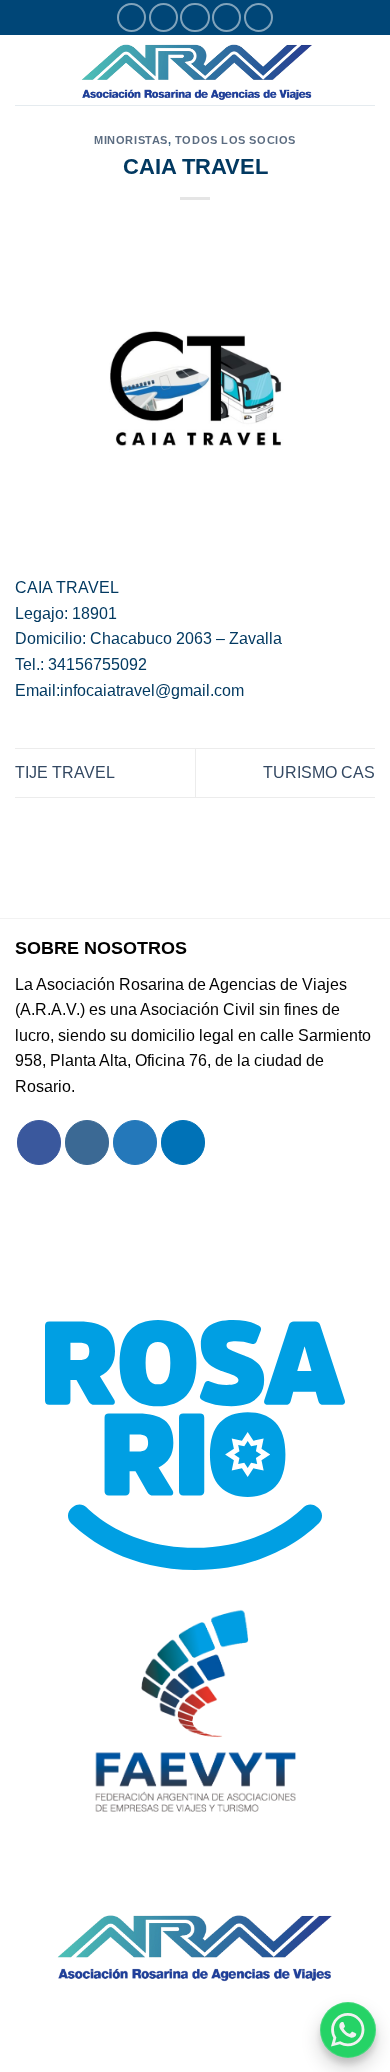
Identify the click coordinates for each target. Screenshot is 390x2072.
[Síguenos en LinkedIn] (258, 17)
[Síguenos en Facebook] (131, 17)
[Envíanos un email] (226, 17)
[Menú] (27, 69)
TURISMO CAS (319, 772)
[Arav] (197, 70)
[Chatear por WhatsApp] (348, 2030)
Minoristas (131, 140)
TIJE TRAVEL (65, 772)
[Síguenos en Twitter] (194, 17)
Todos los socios (235, 140)
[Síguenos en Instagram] (163, 17)
